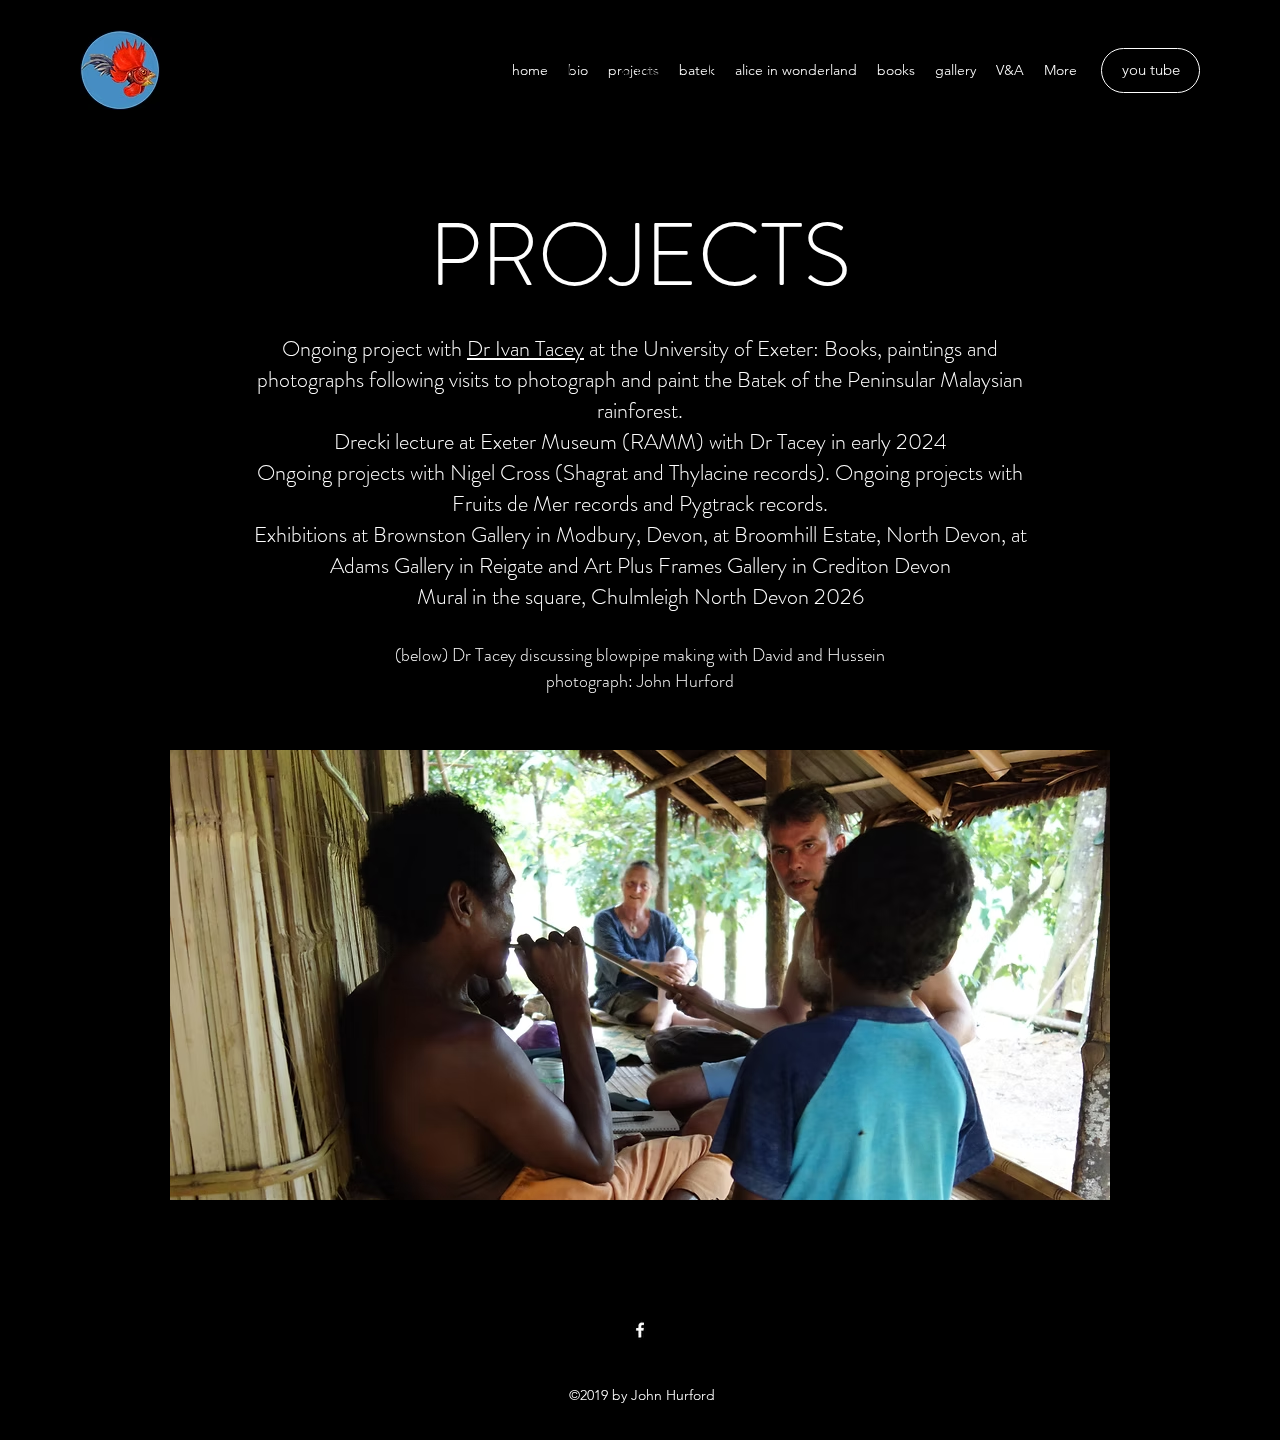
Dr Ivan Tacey (525, 348)
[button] (640, 70)
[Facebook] (640, 1330)
